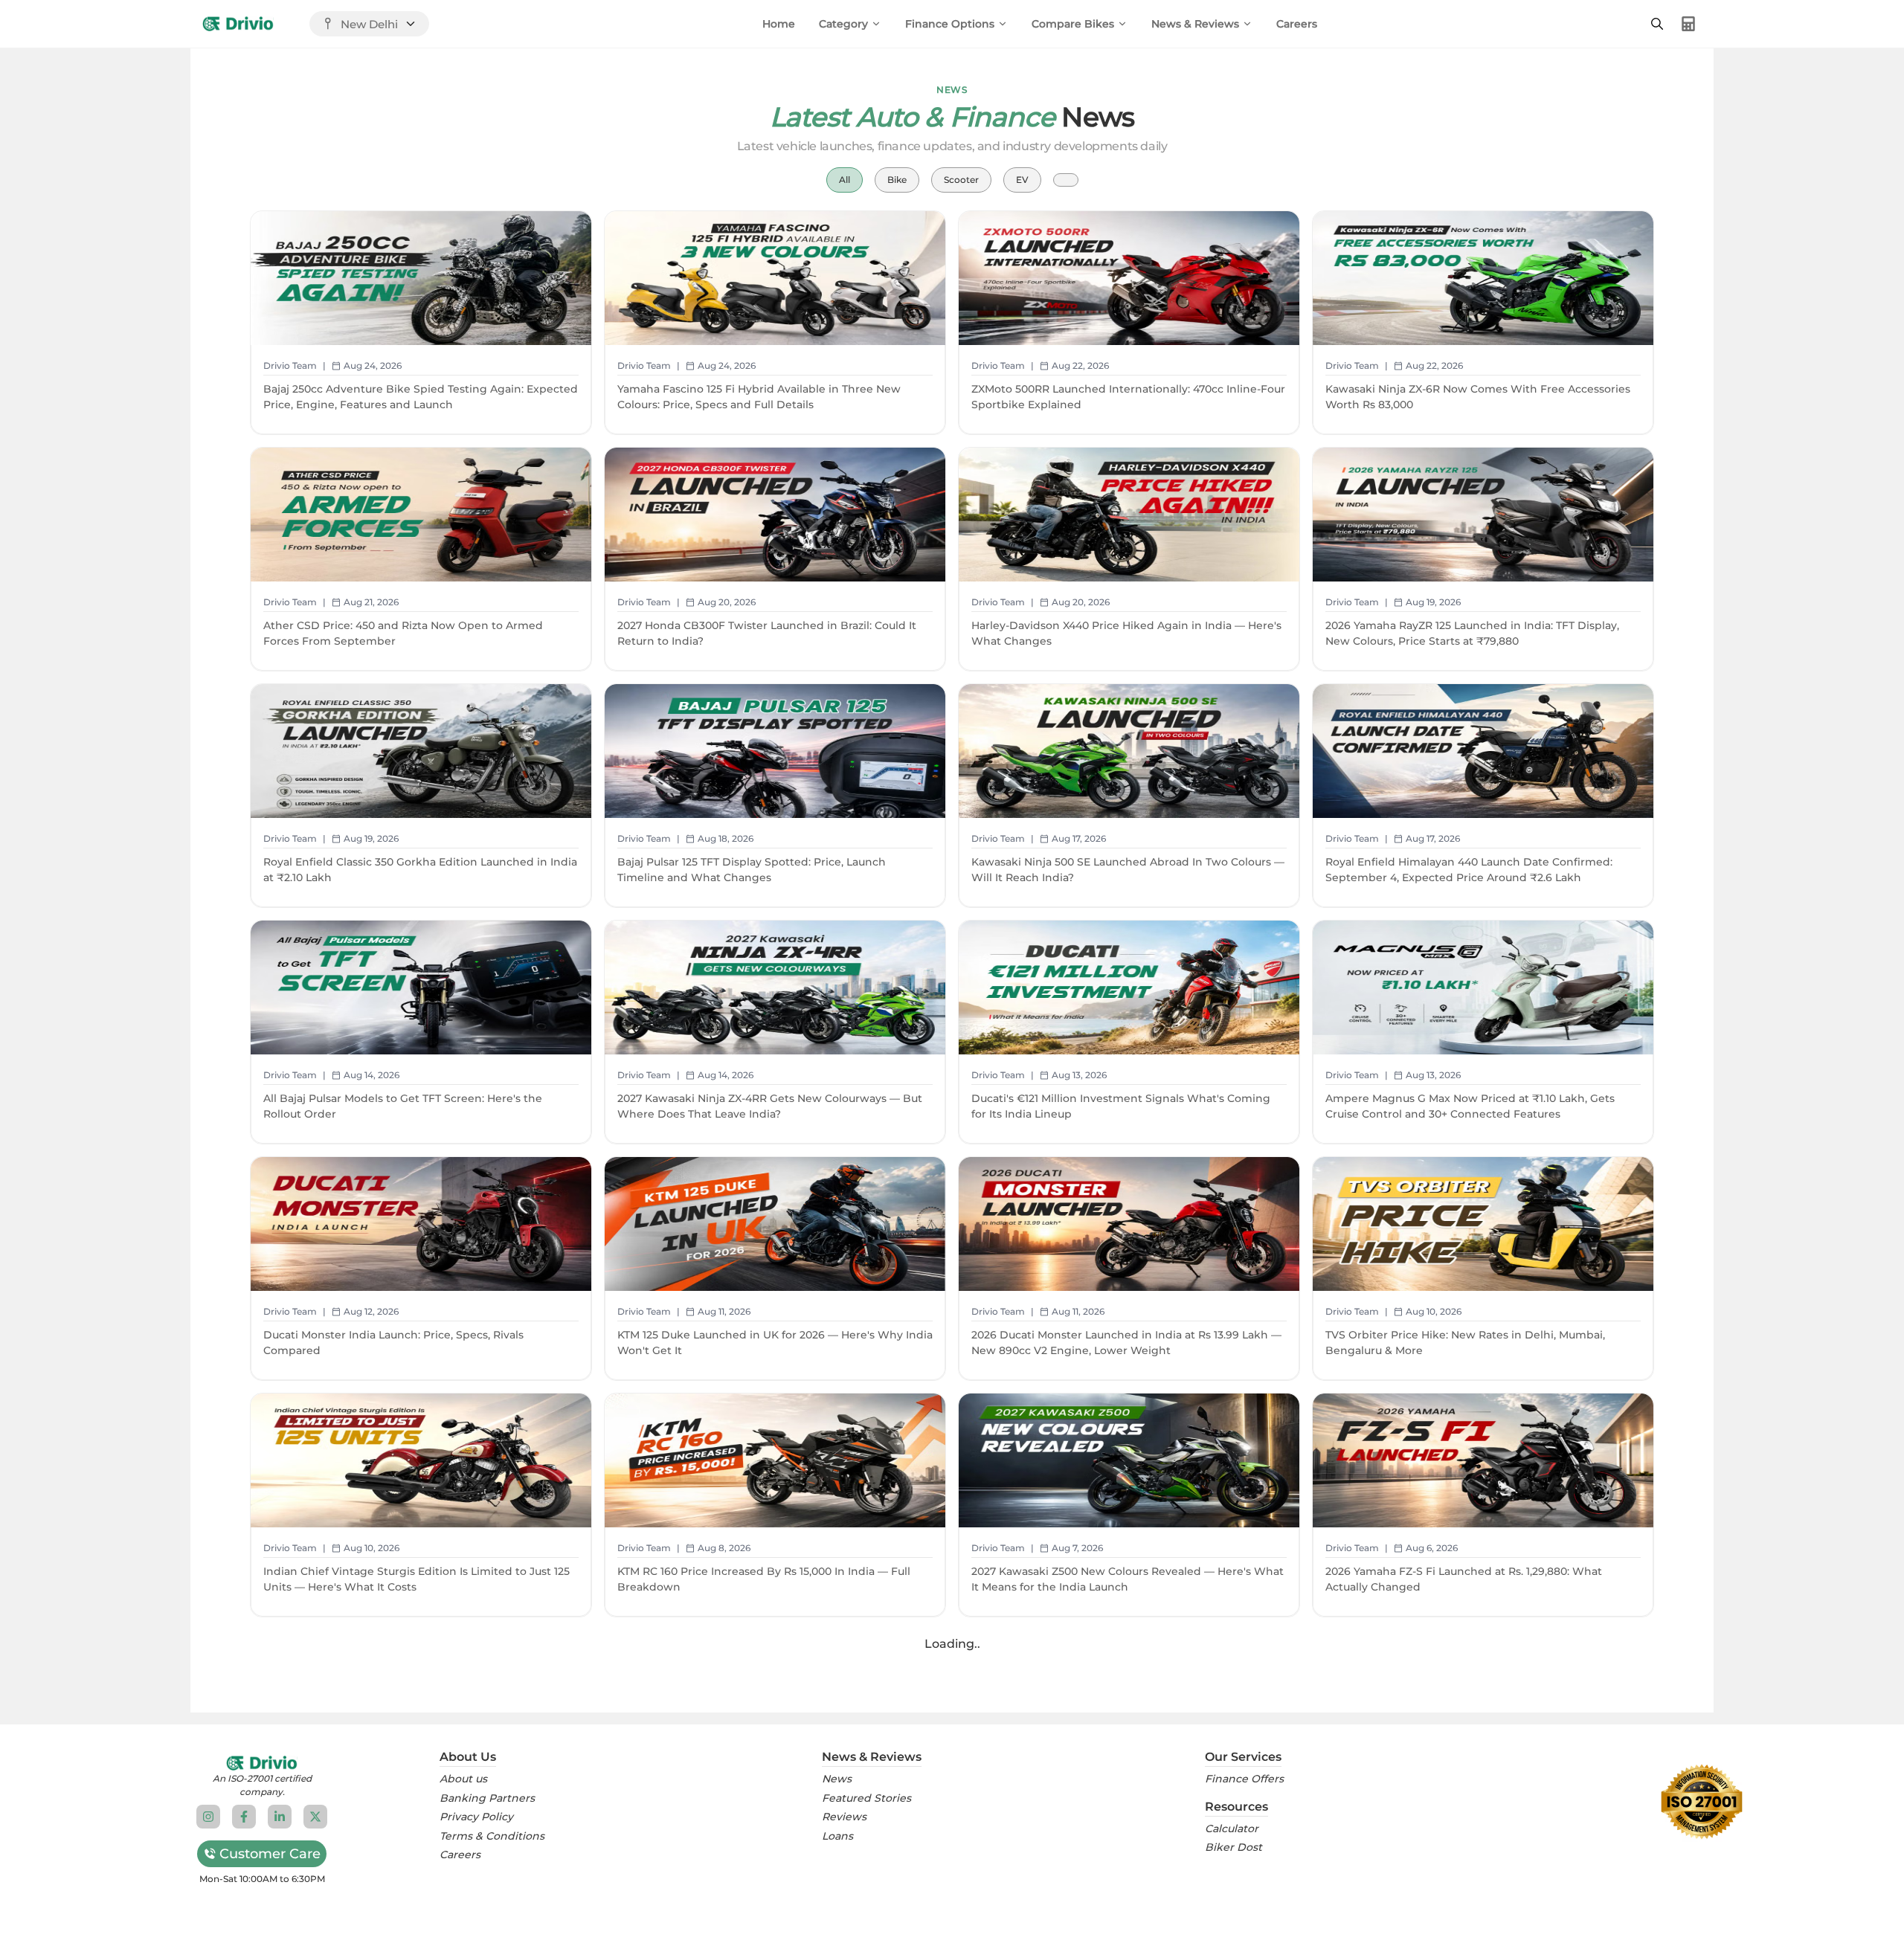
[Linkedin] (280, 1817)
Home (779, 24)
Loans (837, 1836)
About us (463, 1779)
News (837, 1779)
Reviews (844, 1817)
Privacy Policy (476, 1817)
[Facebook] (244, 1817)
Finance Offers (1244, 1779)
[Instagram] (208, 1817)
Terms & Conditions (492, 1836)
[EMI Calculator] (1688, 24)
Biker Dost (1234, 1847)
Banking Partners (487, 1798)
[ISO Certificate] (1702, 1802)
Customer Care (270, 1854)
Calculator (1232, 1829)
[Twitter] (315, 1817)
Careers (1297, 24)
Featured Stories (866, 1798)
